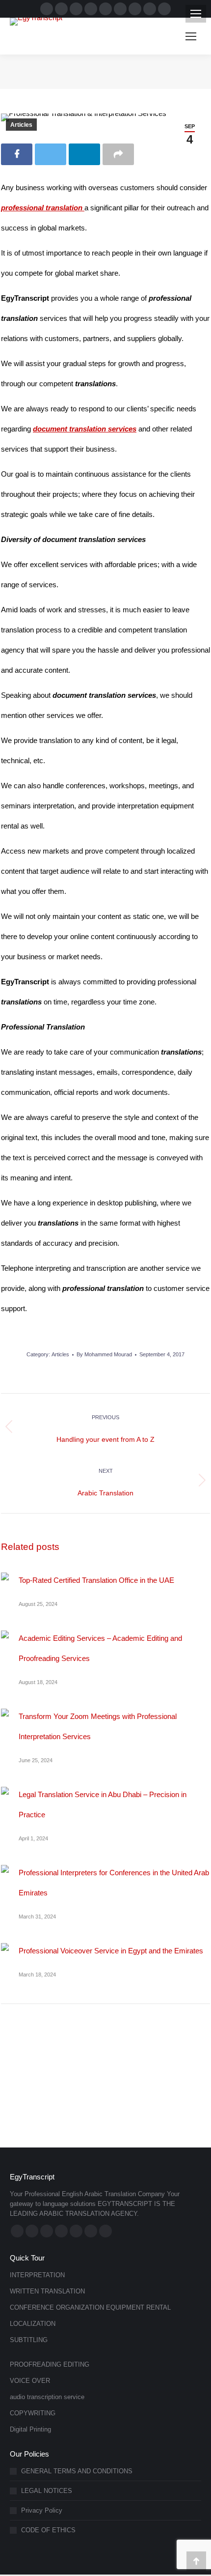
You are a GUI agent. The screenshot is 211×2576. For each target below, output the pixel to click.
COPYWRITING (33, 2413)
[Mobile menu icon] (196, 14)
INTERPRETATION (37, 2275)
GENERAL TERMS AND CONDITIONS (77, 2471)
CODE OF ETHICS (48, 2530)
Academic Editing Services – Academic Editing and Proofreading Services (100, 1648)
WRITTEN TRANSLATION (47, 2291)
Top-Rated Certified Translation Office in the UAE (96, 1580)
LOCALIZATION (33, 2324)
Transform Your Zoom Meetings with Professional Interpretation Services (98, 1726)
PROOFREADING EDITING (50, 2364)
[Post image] (5, 1576)
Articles (21, 125)
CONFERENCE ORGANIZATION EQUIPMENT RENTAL (90, 2307)
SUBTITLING (29, 2340)
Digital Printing (30, 2429)
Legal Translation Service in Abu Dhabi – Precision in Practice (103, 1804)
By (104, 1354)
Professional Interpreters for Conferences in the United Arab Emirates (114, 1883)
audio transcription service (47, 2397)
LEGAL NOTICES (47, 2491)
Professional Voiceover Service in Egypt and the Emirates (111, 1951)
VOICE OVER (30, 2381)
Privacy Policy (42, 2510)
